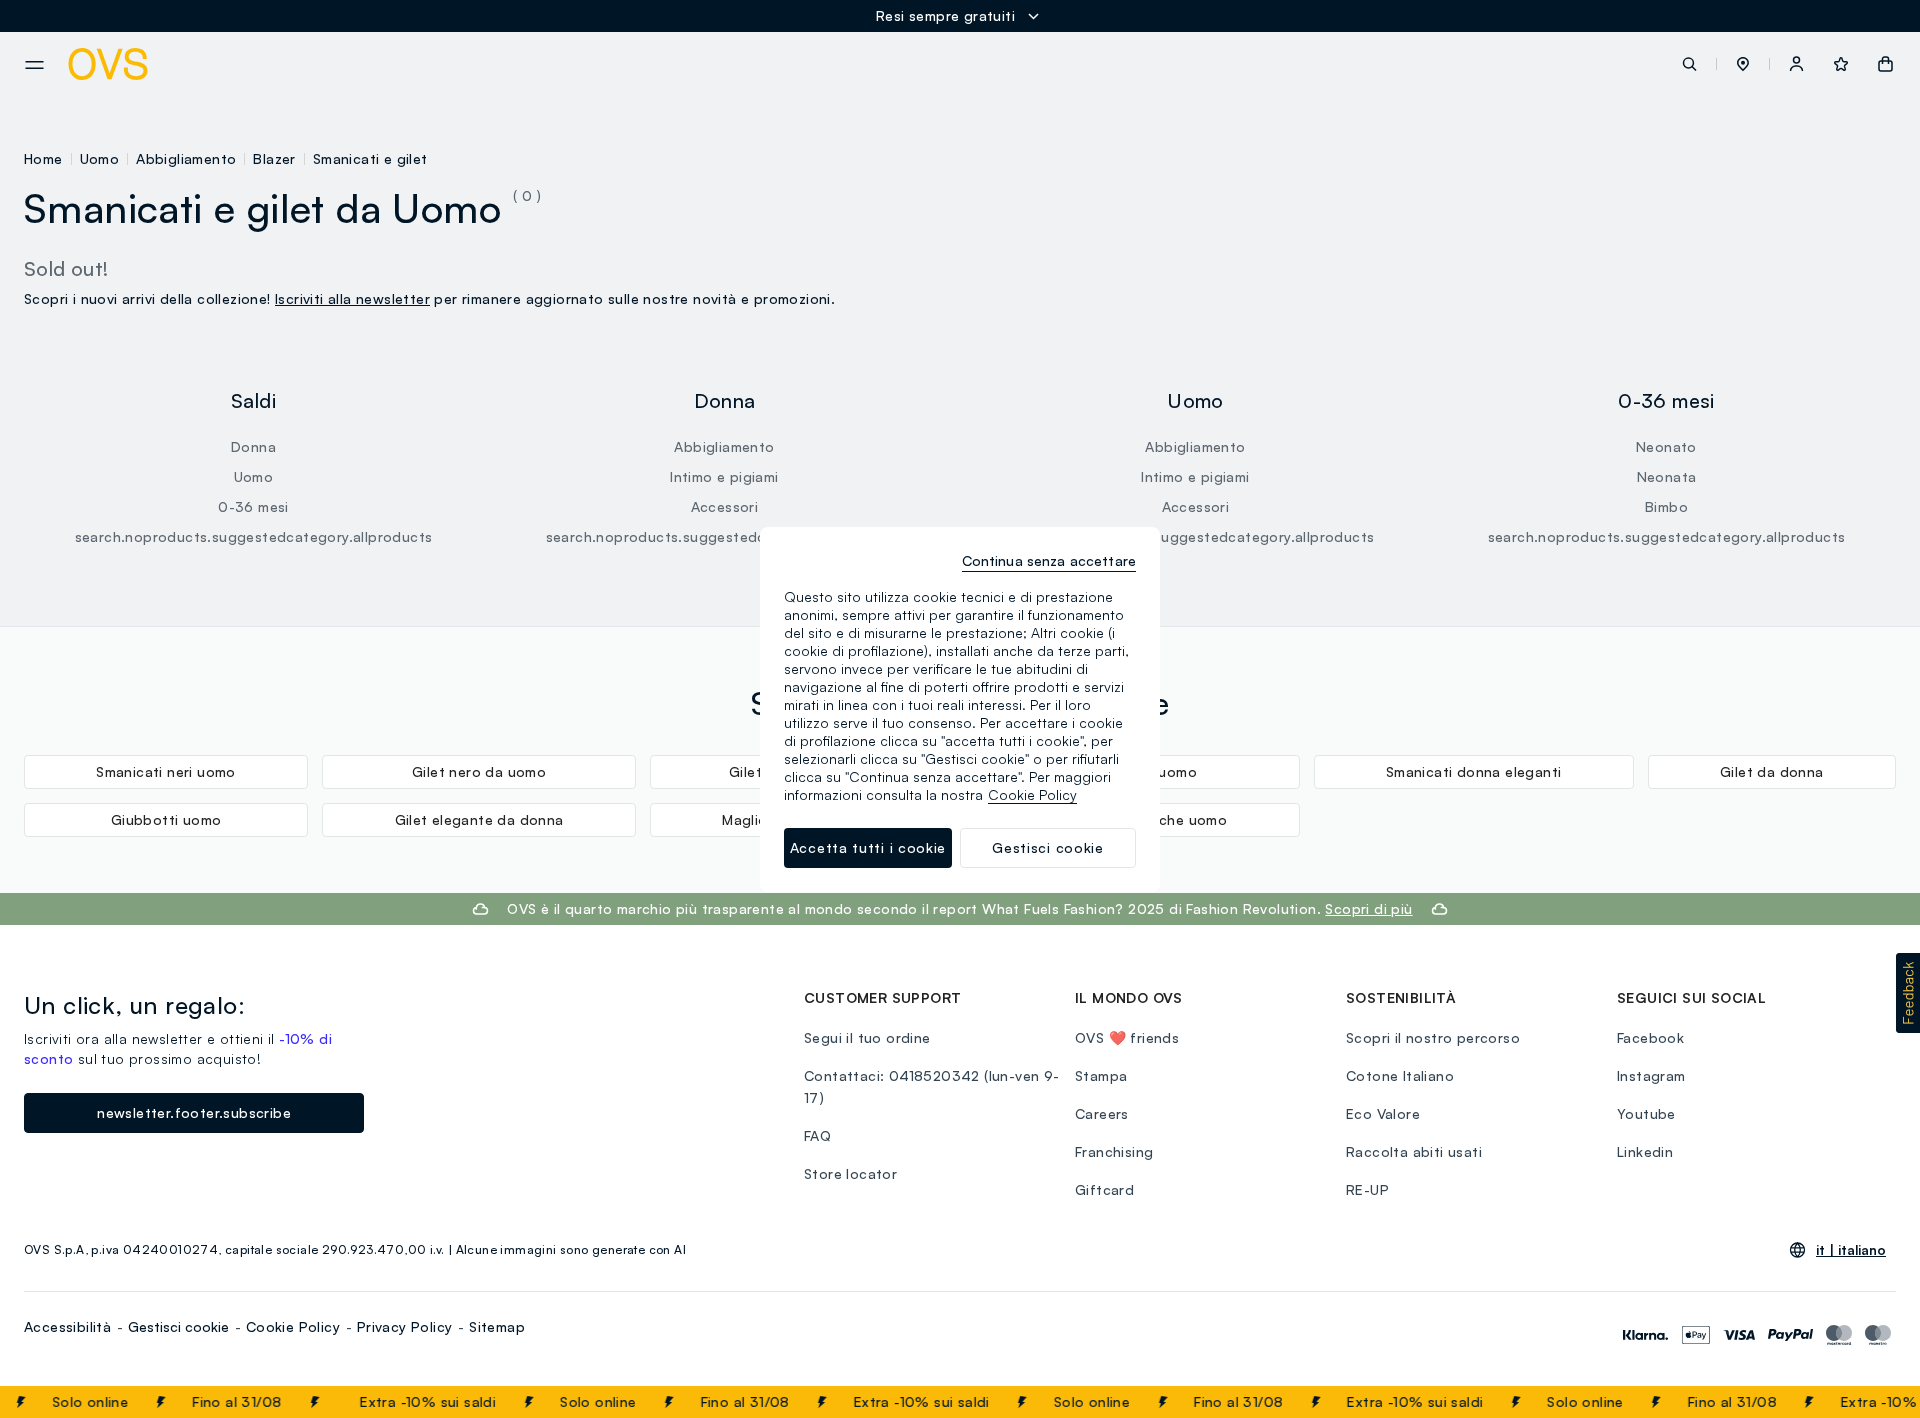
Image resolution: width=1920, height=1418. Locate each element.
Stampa (1101, 1075)
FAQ (817, 1135)
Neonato (1666, 446)
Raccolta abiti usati (1414, 1151)
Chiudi (1867, 1402)
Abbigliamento (186, 158)
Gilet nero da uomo (479, 771)
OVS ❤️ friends (1127, 1037)
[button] (1743, 64)
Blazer (274, 158)
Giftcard (1104, 1189)
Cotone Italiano (1400, 1075)
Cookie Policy (293, 1326)
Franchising (1114, 1151)
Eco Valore (1383, 1113)
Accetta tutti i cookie (868, 847)
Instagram (1651, 1075)
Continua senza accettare (1049, 560)
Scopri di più (1368, 908)
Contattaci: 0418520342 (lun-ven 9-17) (932, 1086)
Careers (1102, 1113)
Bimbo (1666, 506)
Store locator (850, 1173)
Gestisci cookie (178, 1326)
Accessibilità (67, 1326)
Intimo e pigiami (724, 476)
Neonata (1667, 476)
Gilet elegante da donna (479, 819)
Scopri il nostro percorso (1433, 1037)
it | (1851, 1250)
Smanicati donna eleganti (1474, 771)
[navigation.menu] (34, 65)
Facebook (1650, 1037)
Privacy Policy (405, 1326)
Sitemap (497, 1326)
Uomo (100, 158)
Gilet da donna (1772, 771)
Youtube (1646, 1113)
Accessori (725, 506)
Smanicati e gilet (370, 158)
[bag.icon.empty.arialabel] (1885, 64)
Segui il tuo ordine (867, 1037)
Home (43, 158)
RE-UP (1367, 1189)
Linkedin (1645, 1151)
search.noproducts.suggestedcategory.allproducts (254, 536)
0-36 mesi (253, 506)
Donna (253, 446)
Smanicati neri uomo (166, 771)
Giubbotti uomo (166, 819)
